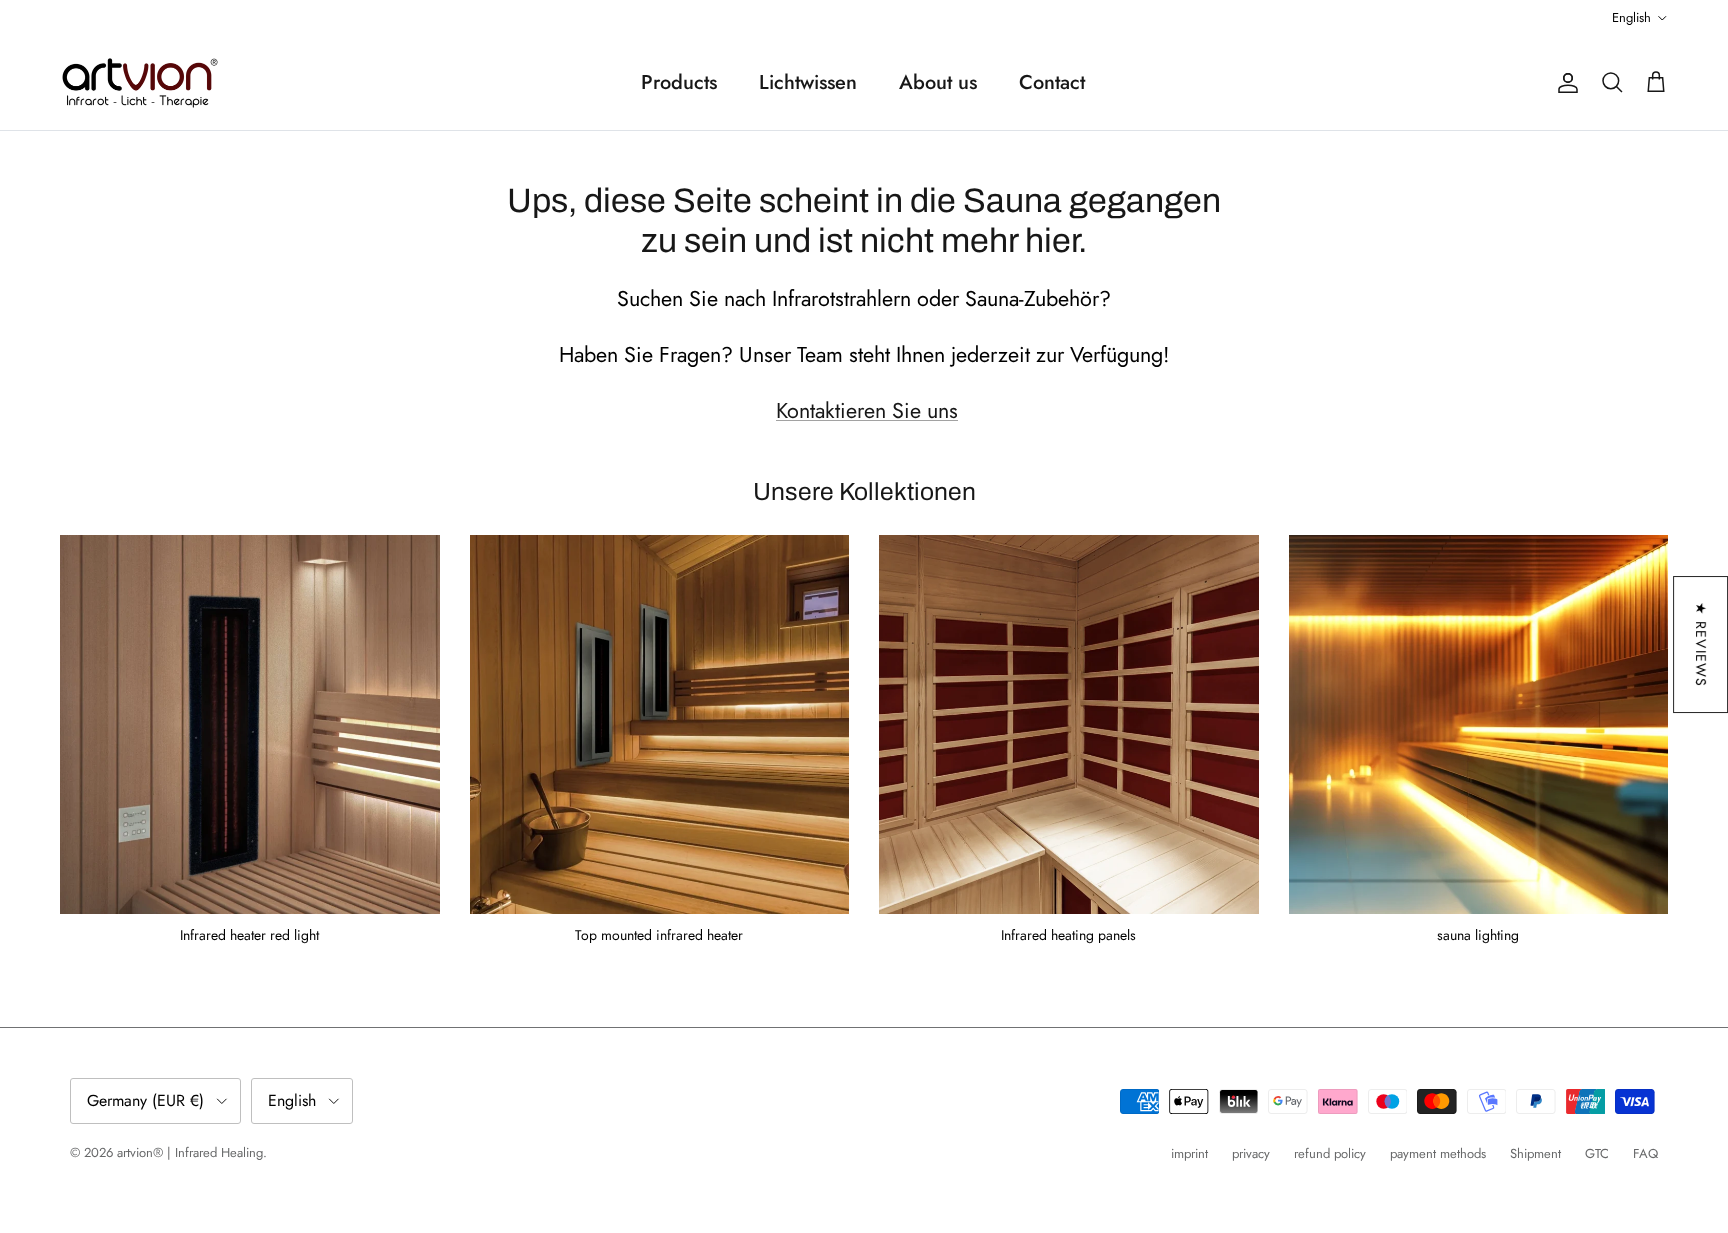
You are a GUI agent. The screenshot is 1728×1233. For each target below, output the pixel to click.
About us (938, 82)
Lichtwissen (808, 82)
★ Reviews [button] (1701, 644)
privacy (1251, 1153)
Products (679, 82)
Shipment (1535, 1153)
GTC (1597, 1153)
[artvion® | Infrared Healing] (140, 83)
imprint (1189, 1153)
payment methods (1438, 1153)
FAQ (1645, 1153)
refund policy (1330, 1153)
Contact (1052, 82)
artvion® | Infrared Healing (190, 1152)
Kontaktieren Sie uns (867, 410)
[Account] (1564, 83)
